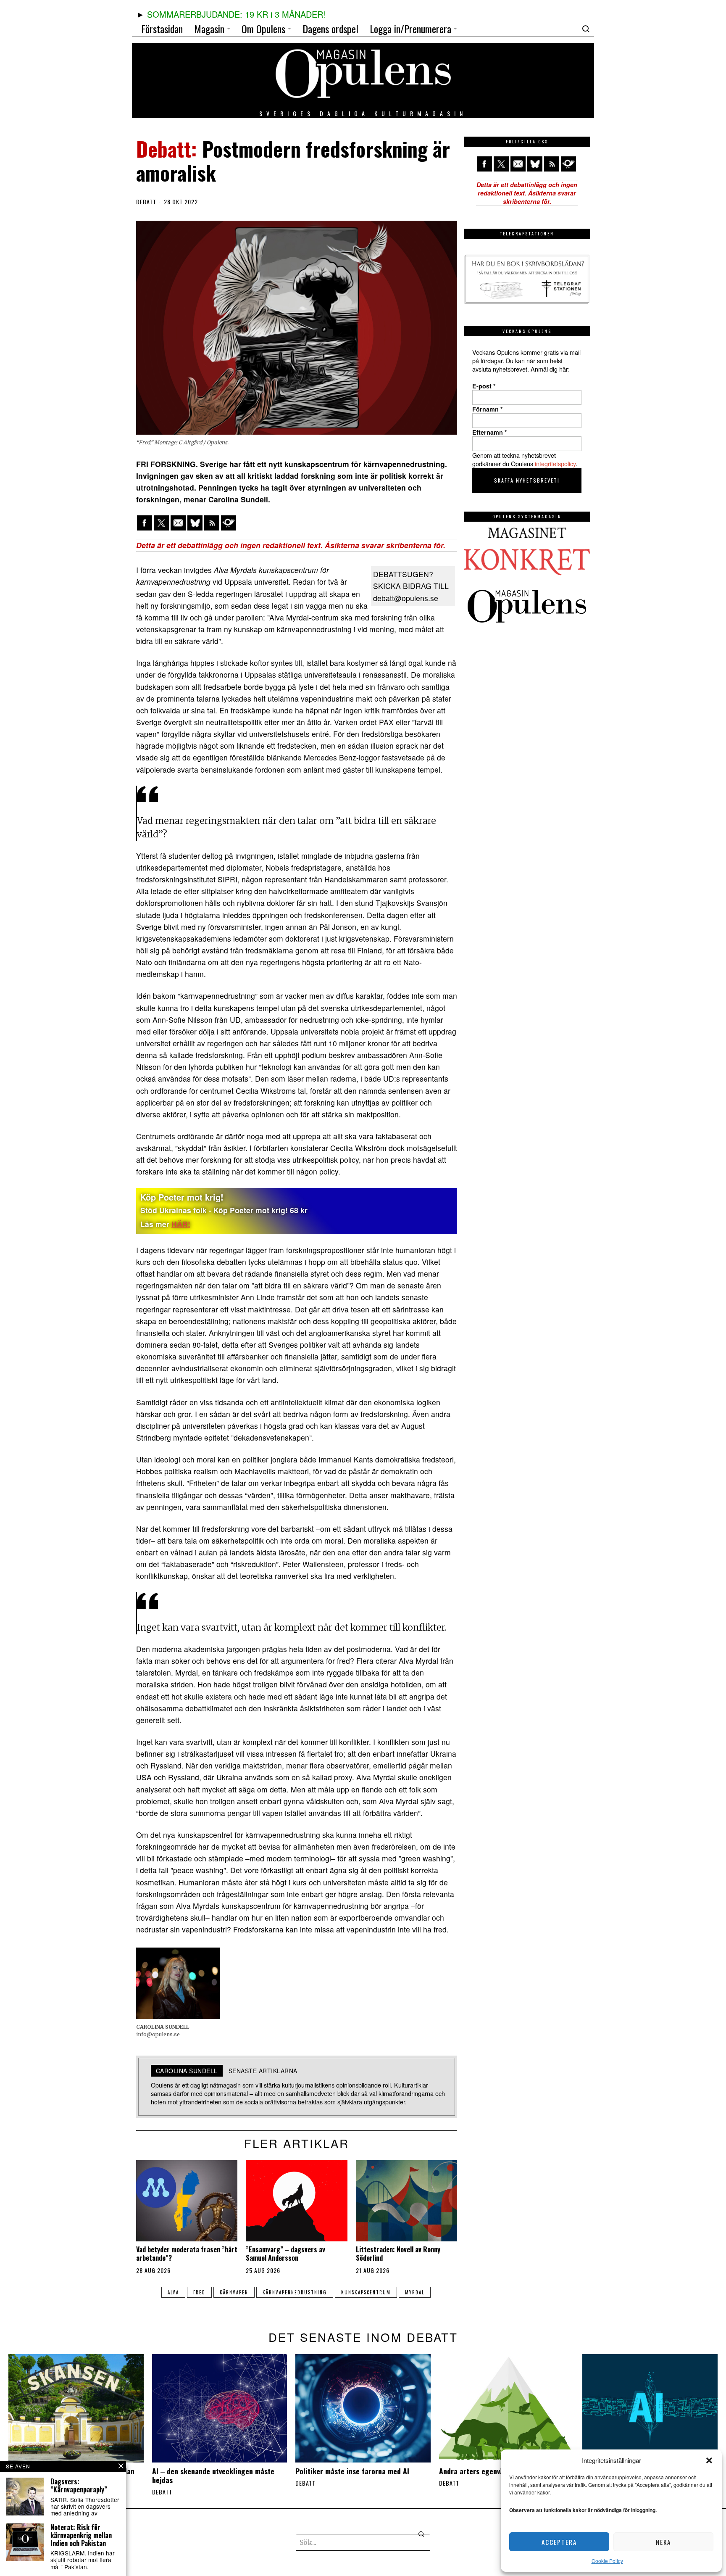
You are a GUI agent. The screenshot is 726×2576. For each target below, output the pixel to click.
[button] (709, 2460)
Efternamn (490, 432)
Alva (173, 2292)
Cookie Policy (607, 2561)
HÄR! (181, 1224)
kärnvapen (234, 2292)
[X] (161, 523)
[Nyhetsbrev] (229, 523)
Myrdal (415, 2292)
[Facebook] (145, 523)
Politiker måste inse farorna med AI (352, 2471)
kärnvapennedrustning (295, 2292)
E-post (484, 386)
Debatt (146, 202)
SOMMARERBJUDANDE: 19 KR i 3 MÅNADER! (236, 14)
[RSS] (212, 523)
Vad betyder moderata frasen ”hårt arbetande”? (187, 2254)
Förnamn (488, 409)
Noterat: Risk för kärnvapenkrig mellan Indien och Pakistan (81, 2536)
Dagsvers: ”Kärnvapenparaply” (79, 2486)
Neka (663, 2542)
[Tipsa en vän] (178, 523)
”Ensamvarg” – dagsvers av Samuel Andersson (285, 2254)
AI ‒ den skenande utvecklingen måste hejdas (213, 2476)
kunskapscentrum (366, 2292)
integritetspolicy (555, 463)
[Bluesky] (195, 523)
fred (199, 2292)
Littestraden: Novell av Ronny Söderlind (398, 2254)
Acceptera (559, 2542)
